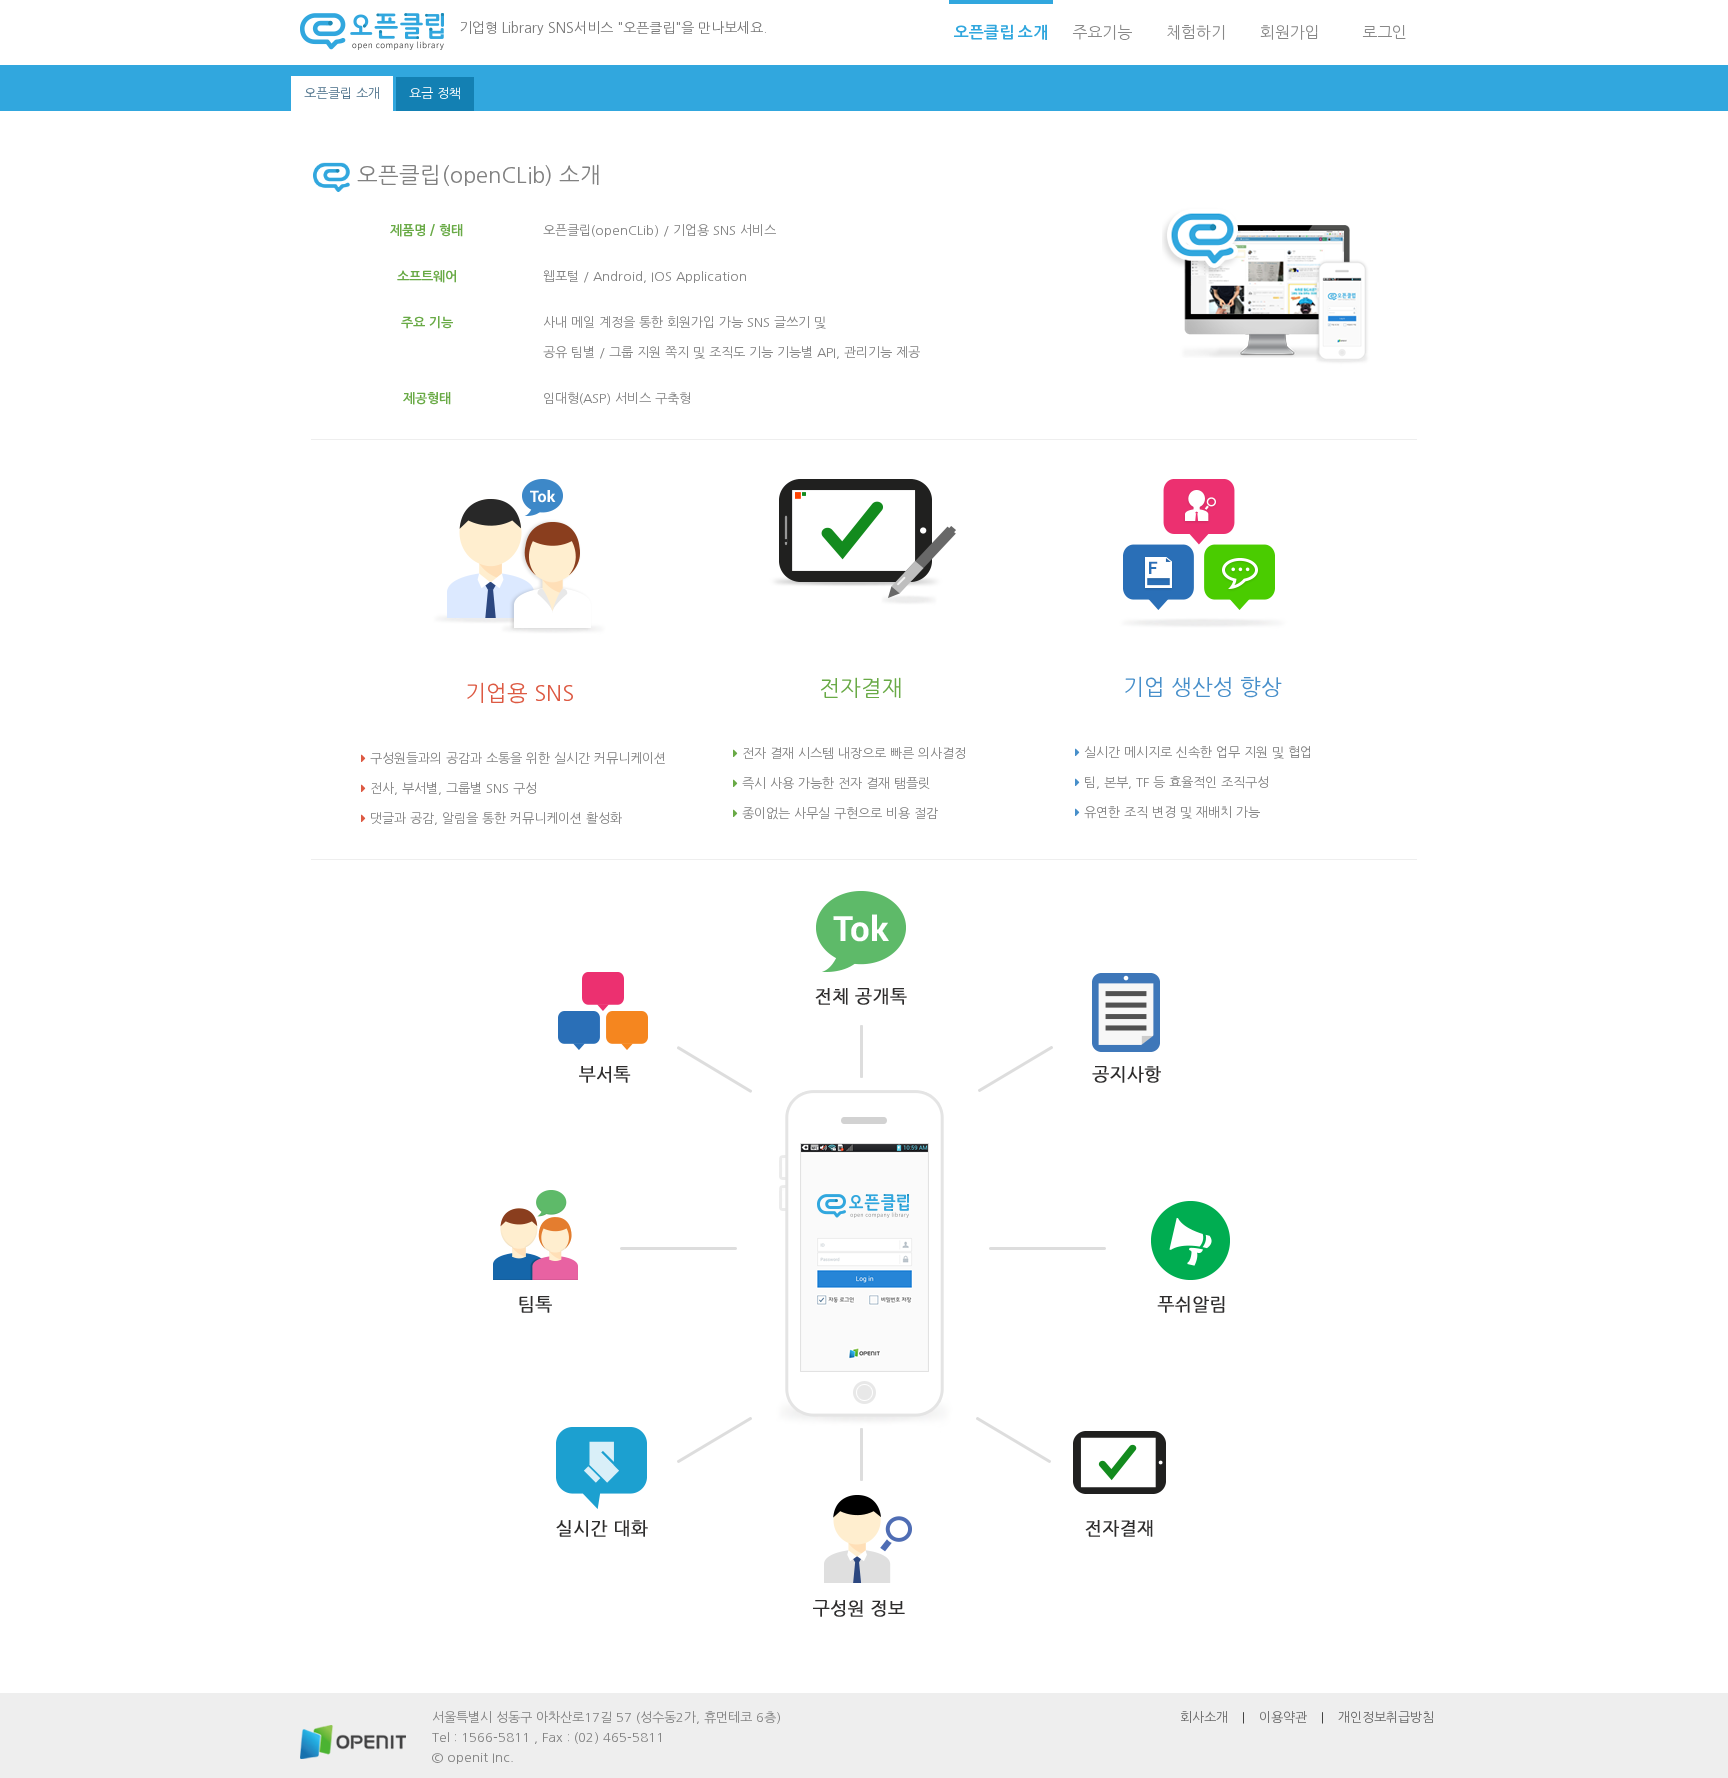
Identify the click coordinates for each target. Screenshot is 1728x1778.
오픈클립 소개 (1001, 32)
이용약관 (1283, 1717)
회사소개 (1204, 1717)
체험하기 (1196, 32)
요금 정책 (435, 93)
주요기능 (1102, 32)
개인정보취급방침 (1386, 1717)
